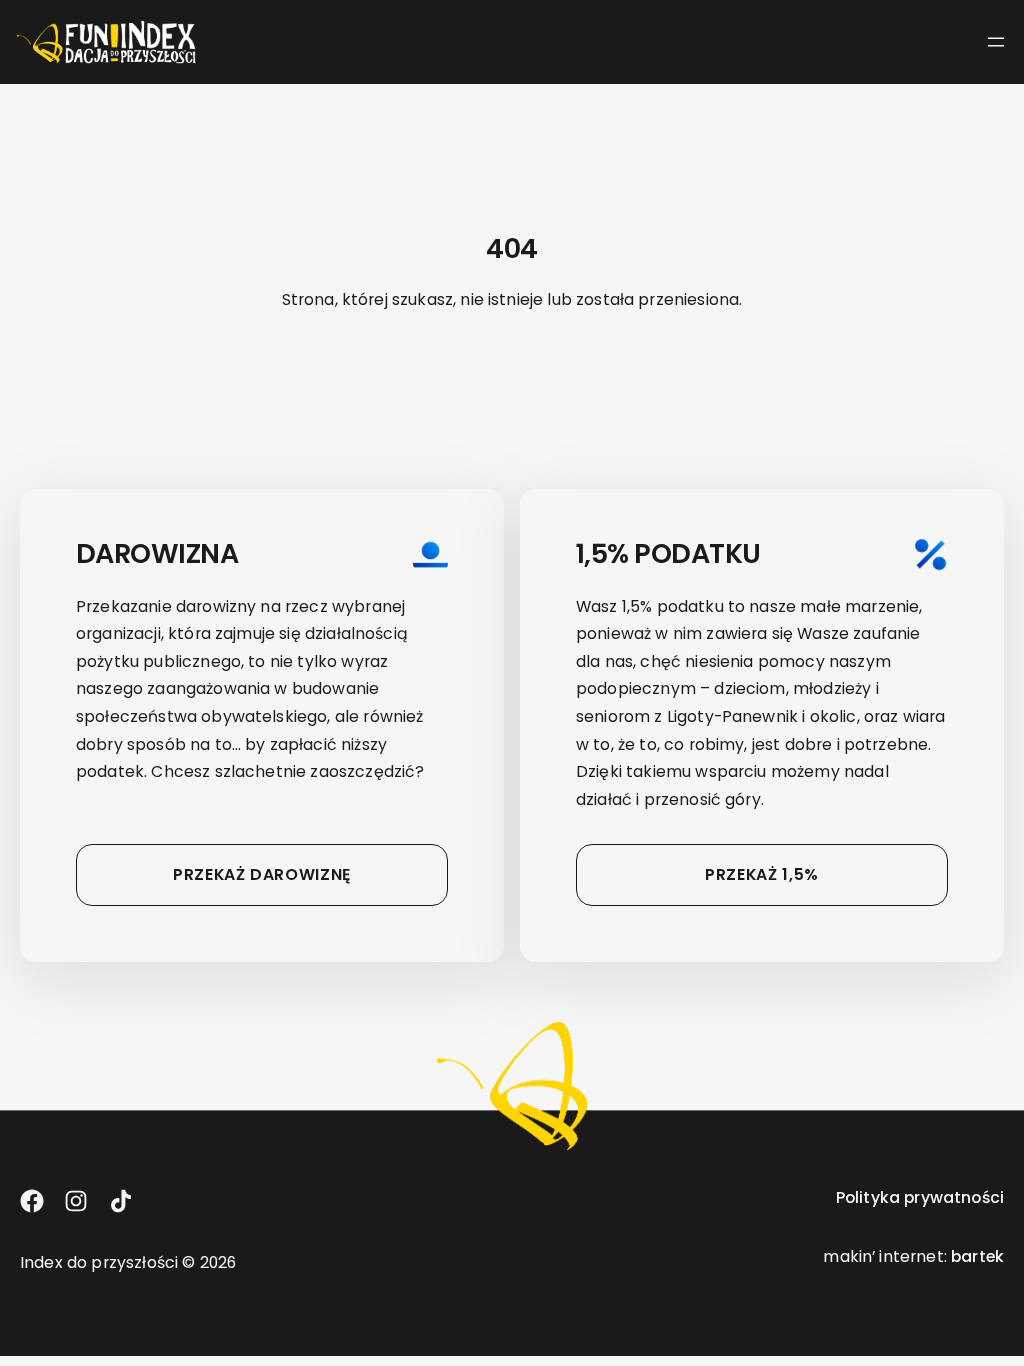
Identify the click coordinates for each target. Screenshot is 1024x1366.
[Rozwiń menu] (996, 42)
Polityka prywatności (920, 1197)
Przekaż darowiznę (262, 874)
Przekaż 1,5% (762, 874)
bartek (977, 1256)
